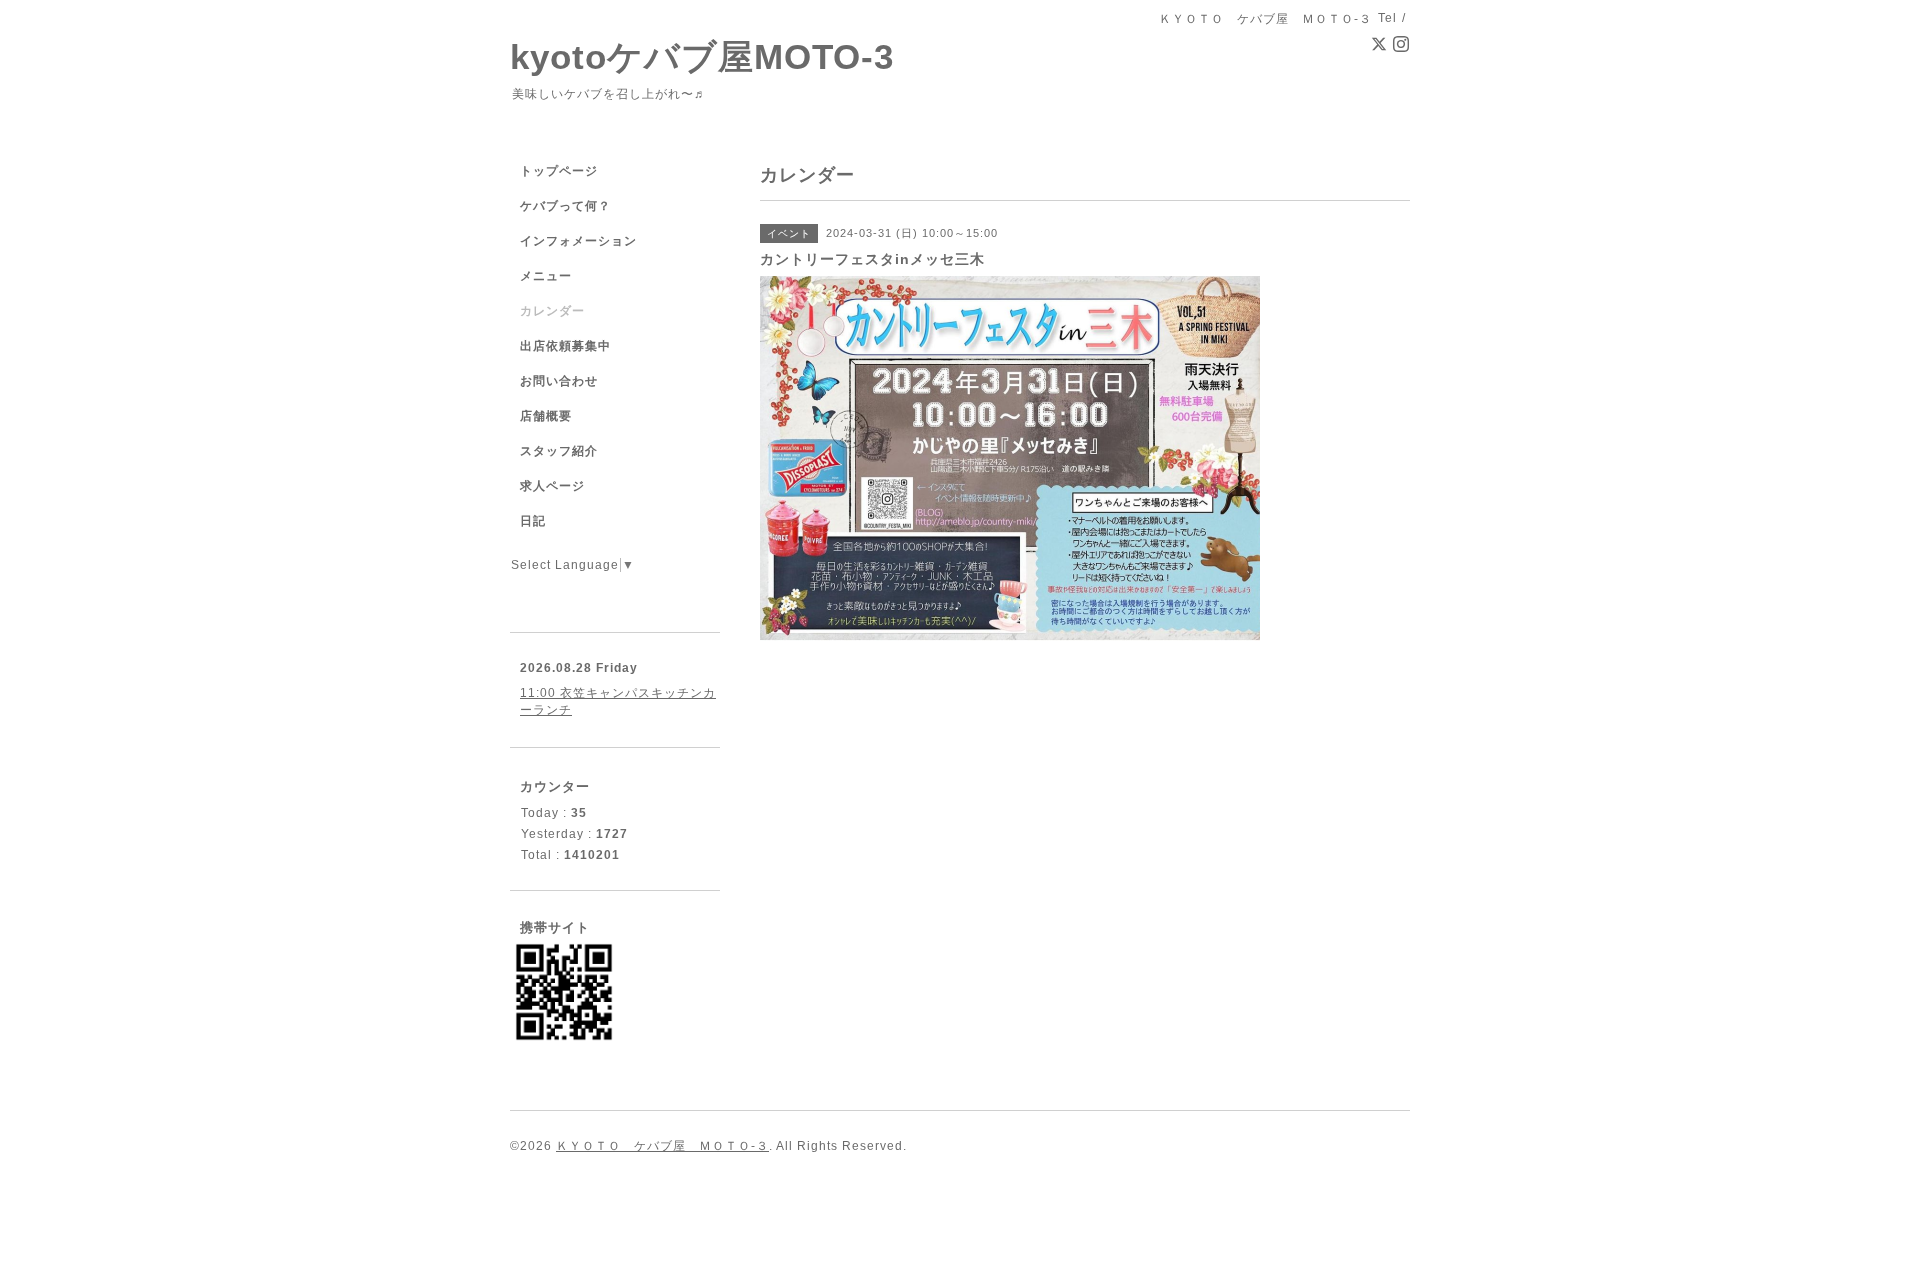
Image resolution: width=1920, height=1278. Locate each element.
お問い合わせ (559, 381)
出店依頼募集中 (565, 346)
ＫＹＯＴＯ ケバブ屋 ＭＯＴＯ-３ (662, 1146)
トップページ (559, 171)
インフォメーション (578, 241)
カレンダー (552, 311)
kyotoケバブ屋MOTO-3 (702, 56)
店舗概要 (546, 416)
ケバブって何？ (565, 206)
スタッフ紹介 (559, 451)
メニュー (546, 276)
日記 (533, 521)
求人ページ (552, 486)
